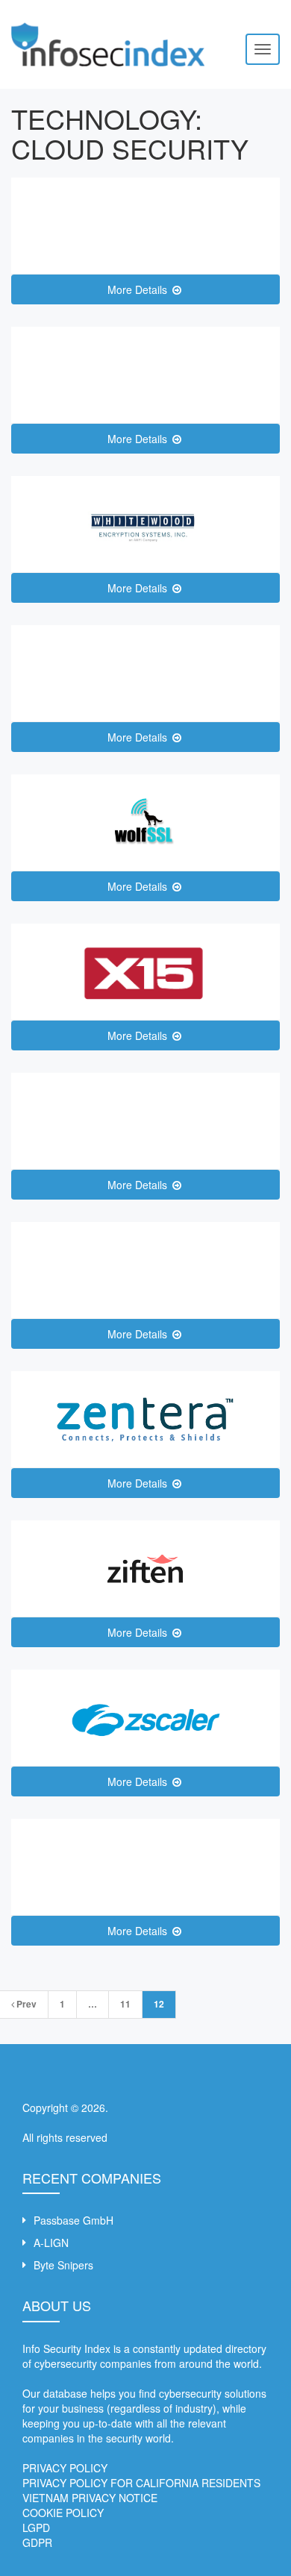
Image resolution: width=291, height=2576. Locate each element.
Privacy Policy (65, 2468)
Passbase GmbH (73, 2220)
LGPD (36, 2528)
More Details (139, 289)
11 (125, 2004)
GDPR (37, 2542)
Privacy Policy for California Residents (141, 2483)
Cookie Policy (63, 2513)
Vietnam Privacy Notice (90, 2498)
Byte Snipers (63, 2265)
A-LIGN (51, 2243)
